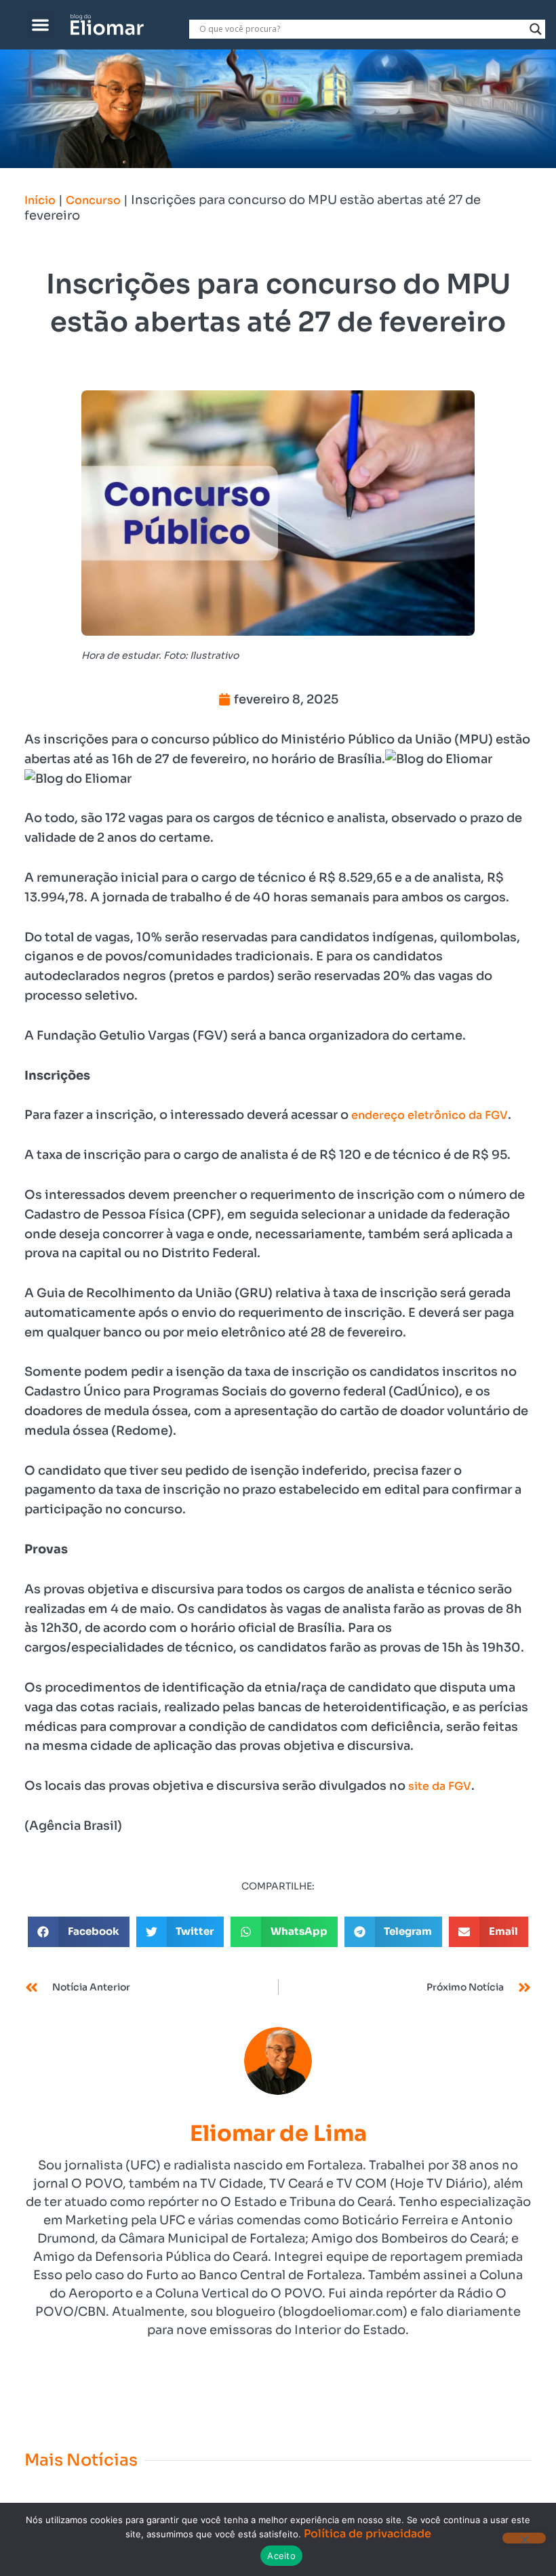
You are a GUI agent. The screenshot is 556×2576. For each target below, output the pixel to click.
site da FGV (440, 1786)
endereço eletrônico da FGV (430, 1115)
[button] (41, 25)
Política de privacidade (368, 2534)
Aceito (281, 2556)
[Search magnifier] (536, 29)
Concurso (93, 200)
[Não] (524, 2538)
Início (40, 200)
